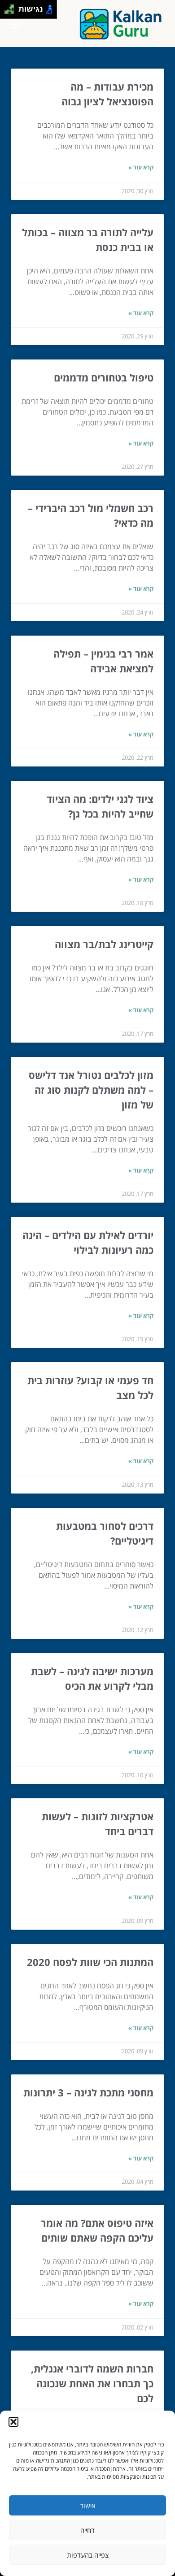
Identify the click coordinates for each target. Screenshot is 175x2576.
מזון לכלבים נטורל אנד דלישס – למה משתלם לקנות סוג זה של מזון (91, 1090)
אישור (88, 2506)
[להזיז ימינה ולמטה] (12, 12)
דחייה (87, 2530)
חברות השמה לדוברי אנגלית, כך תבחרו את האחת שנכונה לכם (92, 2383)
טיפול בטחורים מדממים (104, 377)
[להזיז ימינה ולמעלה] (12, 7)
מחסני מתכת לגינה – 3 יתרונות (88, 2092)
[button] (13, 2422)
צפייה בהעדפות (88, 2555)
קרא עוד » (141, 167)
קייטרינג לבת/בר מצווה (104, 944)
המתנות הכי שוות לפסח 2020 (90, 1962)
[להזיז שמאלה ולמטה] (7, 12)
